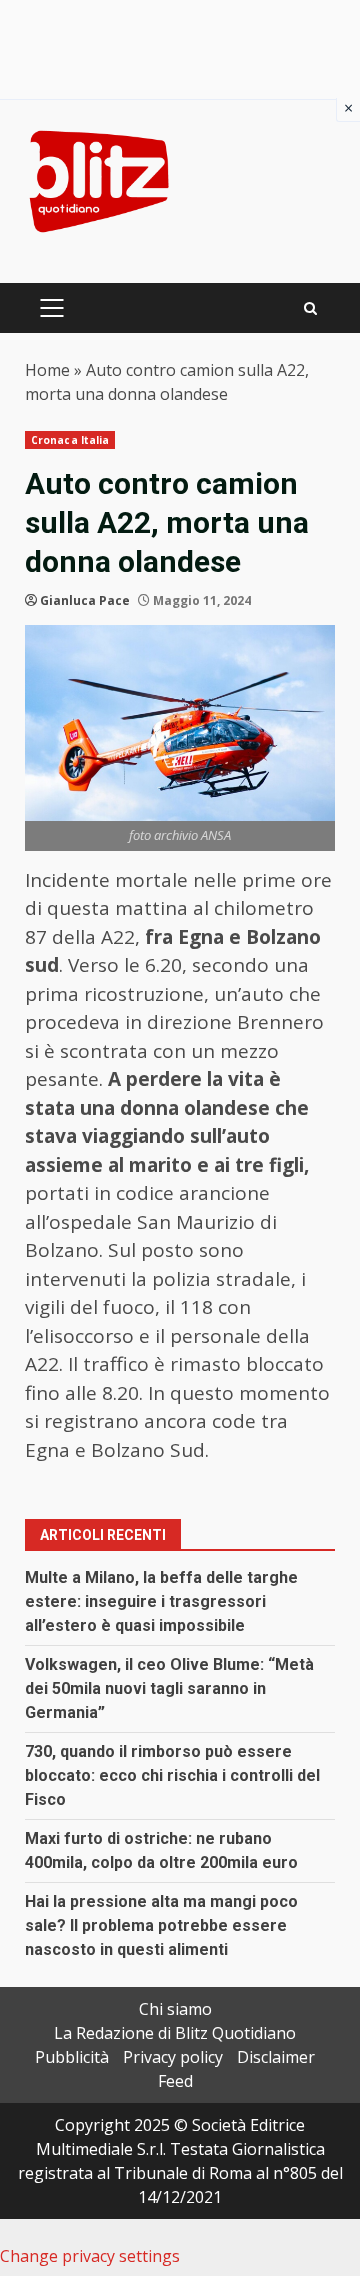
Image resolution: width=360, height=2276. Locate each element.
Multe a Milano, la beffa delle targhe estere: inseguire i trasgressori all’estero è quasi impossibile (161, 1601)
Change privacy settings (90, 2256)
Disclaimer (276, 2057)
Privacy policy (173, 2057)
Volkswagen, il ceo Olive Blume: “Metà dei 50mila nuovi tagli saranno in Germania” (169, 1688)
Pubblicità (72, 2057)
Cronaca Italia (70, 440)
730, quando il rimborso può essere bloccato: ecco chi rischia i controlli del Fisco (172, 1775)
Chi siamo (175, 2009)
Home (47, 370)
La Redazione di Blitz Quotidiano (175, 2033)
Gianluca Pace (85, 600)
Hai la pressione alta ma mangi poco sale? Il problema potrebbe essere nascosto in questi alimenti (161, 1925)
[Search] (310, 308)
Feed (175, 2081)
